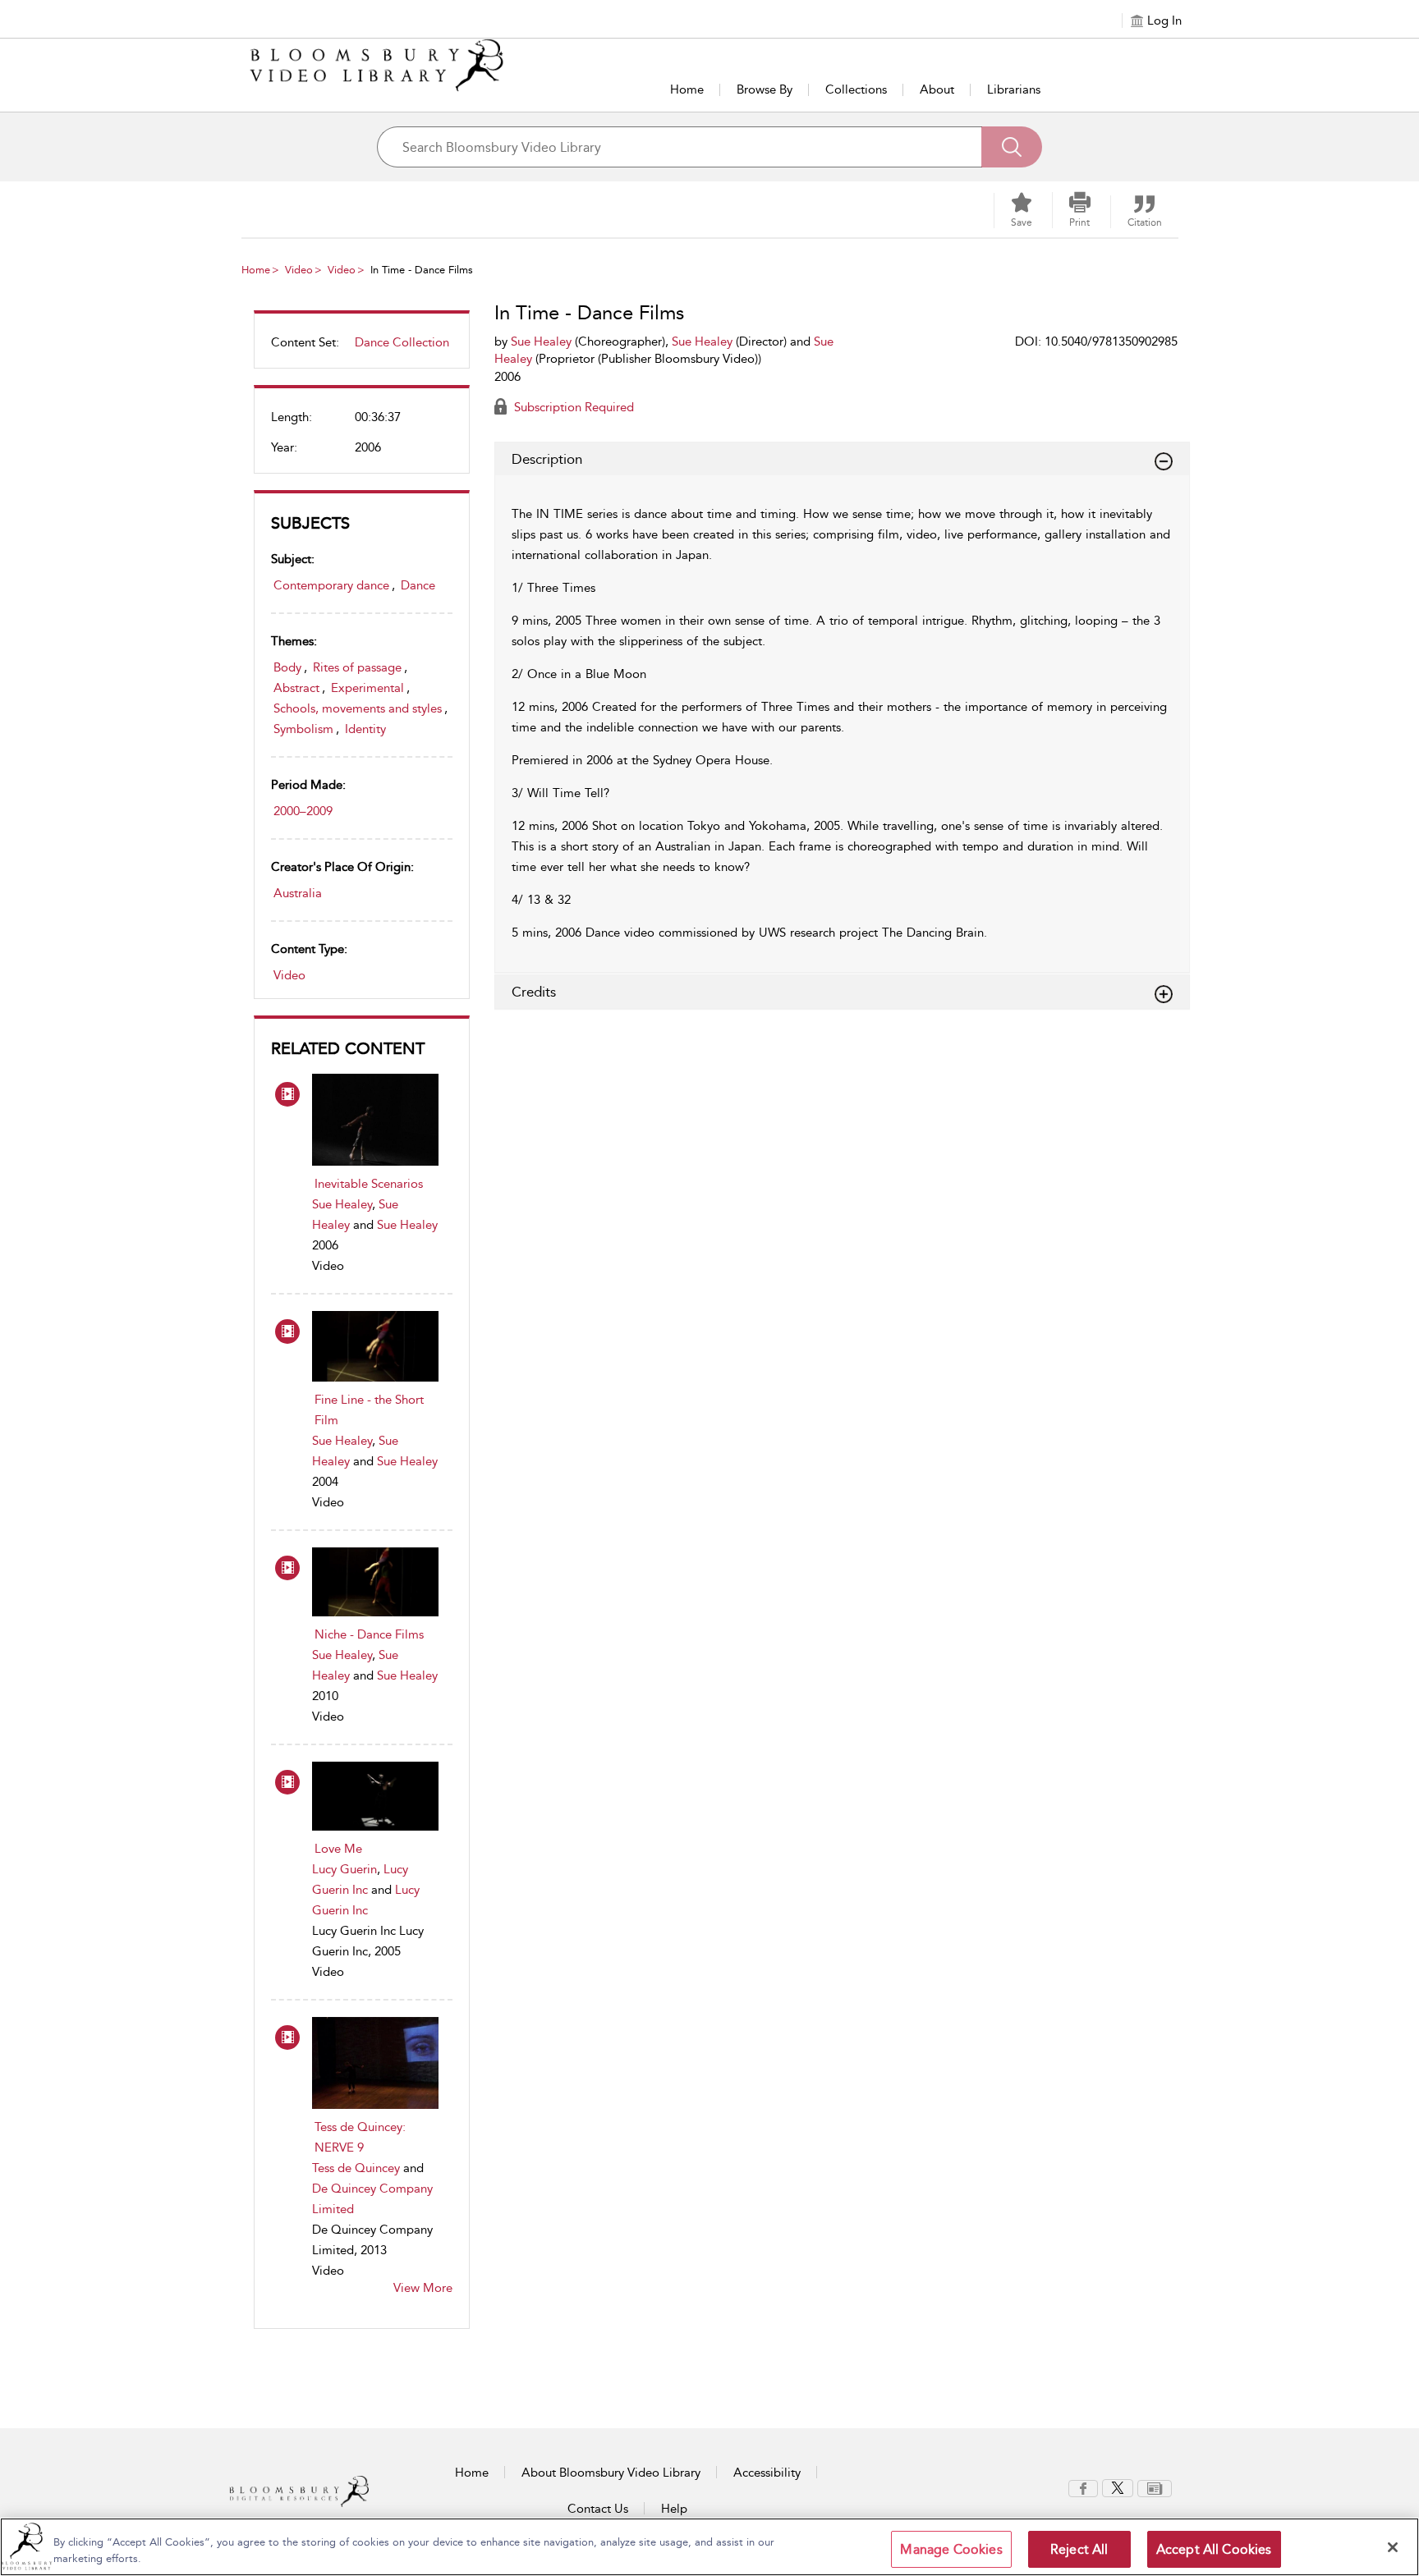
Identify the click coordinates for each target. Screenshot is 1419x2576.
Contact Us (598, 2509)
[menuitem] (362, 349)
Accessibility (767, 2473)
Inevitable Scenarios (369, 1184)
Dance (418, 585)
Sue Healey (342, 1204)
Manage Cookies (951, 2549)
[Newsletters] (1155, 2487)
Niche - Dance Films (369, 1634)
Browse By (765, 89)
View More (423, 2288)
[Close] (1393, 2547)
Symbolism (303, 729)
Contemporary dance (331, 585)
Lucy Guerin (344, 1869)
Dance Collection (402, 342)
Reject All (1079, 2549)
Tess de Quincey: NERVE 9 (360, 2137)
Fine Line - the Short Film (369, 1410)
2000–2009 (303, 811)
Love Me (338, 1849)
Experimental (367, 688)
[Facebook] (1083, 2487)
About (937, 89)
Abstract (296, 688)
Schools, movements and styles (358, 708)
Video (299, 270)
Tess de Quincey (356, 2168)
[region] (709, 2547)
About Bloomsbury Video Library (611, 2473)
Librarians (1014, 89)
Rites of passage (357, 667)
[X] (1118, 2487)
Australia (298, 893)
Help (674, 2509)
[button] (1080, 210)
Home (687, 89)
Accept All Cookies (1214, 2549)
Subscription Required (572, 407)
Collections (856, 89)
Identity (365, 729)
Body (287, 667)
